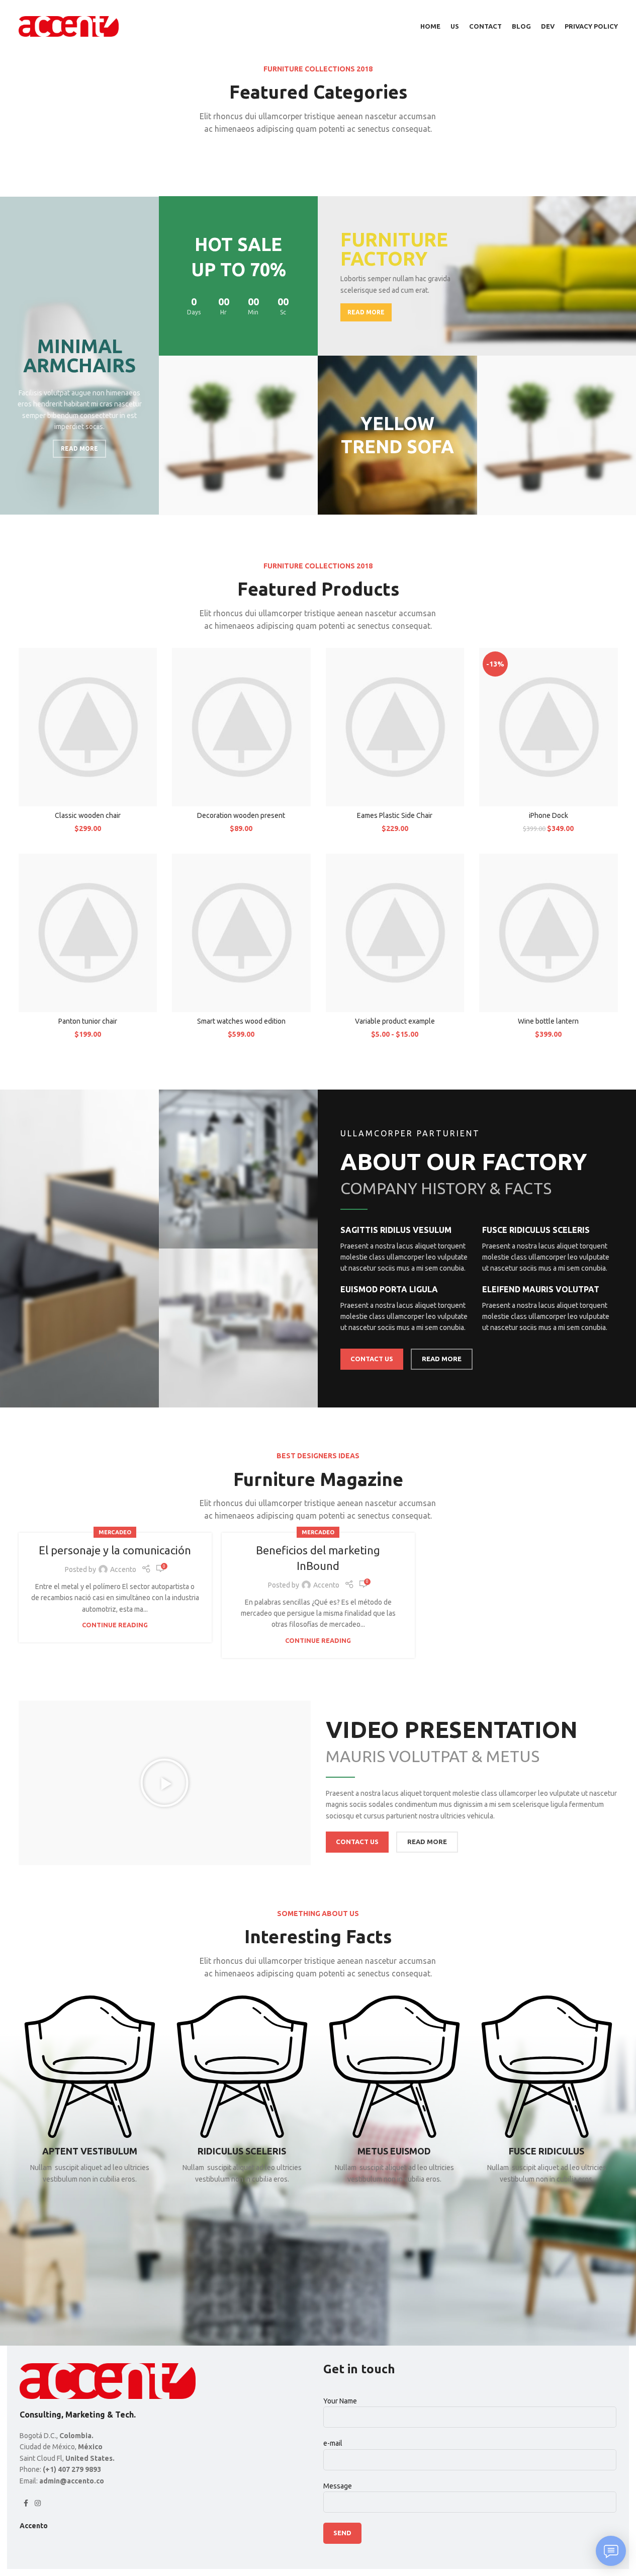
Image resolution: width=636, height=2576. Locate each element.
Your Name (340, 2401)
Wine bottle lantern (548, 1021)
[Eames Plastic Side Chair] (395, 727)
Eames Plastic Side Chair (395, 815)
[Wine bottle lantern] (549, 933)
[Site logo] (69, 26)
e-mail (333, 2443)
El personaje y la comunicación (115, 1550)
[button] (164, 1783)
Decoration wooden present (241, 815)
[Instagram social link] (38, 2503)
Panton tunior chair (88, 1021)
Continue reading (115, 1625)
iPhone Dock (549, 815)
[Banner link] (79, 356)
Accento (123, 1569)
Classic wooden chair (88, 815)
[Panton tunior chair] (88, 933)
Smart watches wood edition (241, 1021)
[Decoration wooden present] (241, 727)
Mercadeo (115, 1532)
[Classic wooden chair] (88, 727)
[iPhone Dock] (549, 727)
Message (338, 2486)
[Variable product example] (395, 933)
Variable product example (395, 1021)
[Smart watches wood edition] (241, 933)
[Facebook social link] (26, 2503)
